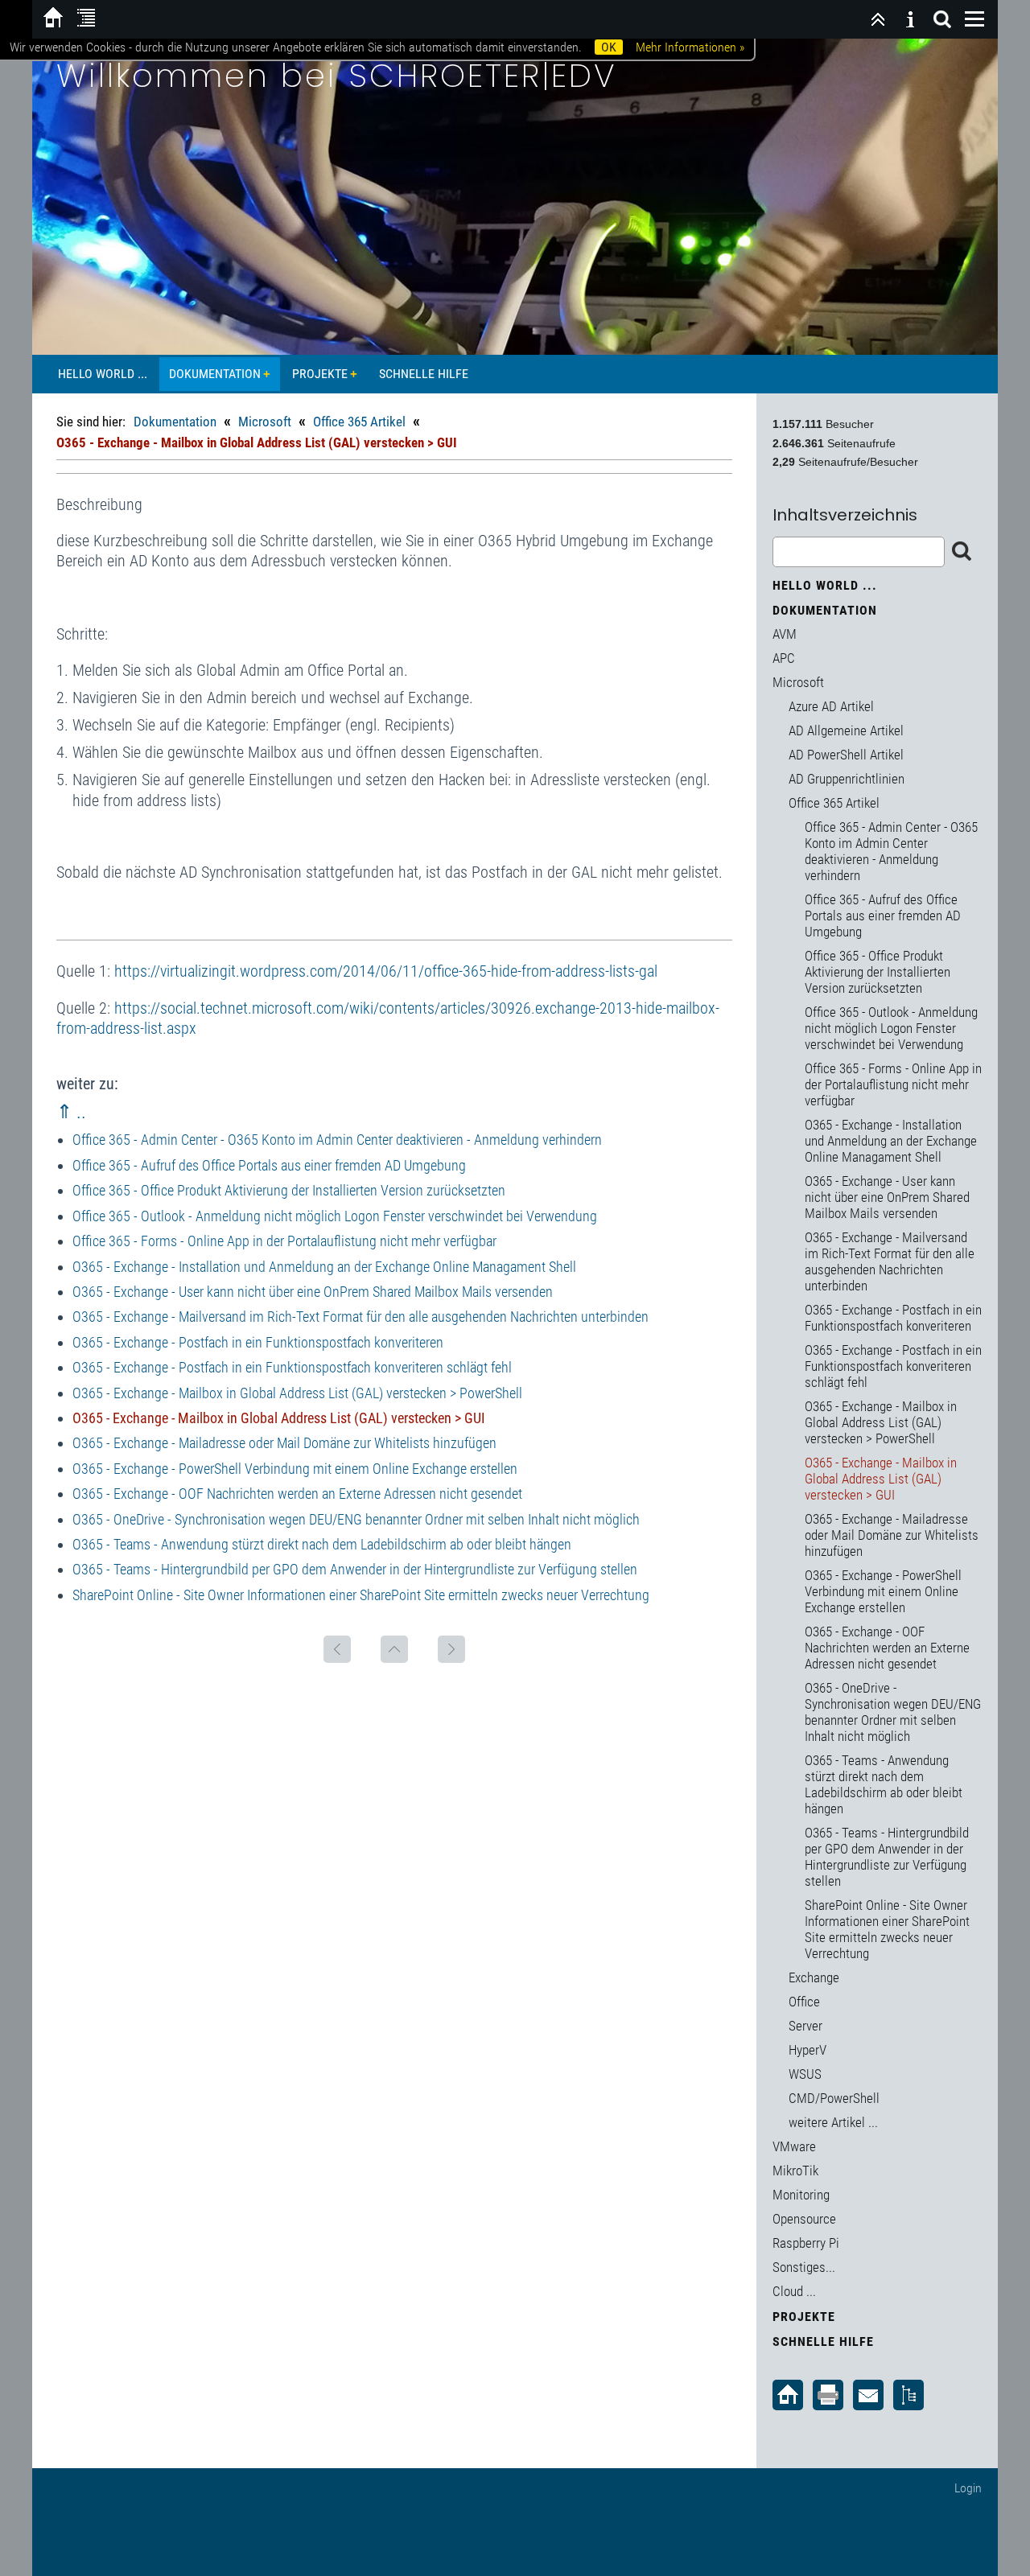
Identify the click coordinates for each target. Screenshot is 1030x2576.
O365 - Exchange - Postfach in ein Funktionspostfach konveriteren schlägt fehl (292, 1367)
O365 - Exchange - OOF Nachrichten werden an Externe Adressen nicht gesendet (297, 1494)
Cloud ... (794, 2291)
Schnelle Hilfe (424, 374)
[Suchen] (942, 19)
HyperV (808, 2050)
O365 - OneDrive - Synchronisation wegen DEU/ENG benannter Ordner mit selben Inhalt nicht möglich (356, 1519)
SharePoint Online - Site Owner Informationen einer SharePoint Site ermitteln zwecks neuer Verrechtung (361, 1595)
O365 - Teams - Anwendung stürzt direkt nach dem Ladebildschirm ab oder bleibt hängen (322, 1544)
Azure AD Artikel (831, 706)
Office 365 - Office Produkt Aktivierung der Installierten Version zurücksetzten (289, 1190)
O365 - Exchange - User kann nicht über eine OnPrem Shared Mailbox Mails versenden (313, 1292)
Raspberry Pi (806, 2243)
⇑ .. (71, 1112)
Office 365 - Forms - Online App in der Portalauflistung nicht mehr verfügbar (284, 1241)
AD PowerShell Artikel (846, 755)
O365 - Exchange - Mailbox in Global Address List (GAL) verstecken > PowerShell (297, 1393)
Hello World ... (103, 374)
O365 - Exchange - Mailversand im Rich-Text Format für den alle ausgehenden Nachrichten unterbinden (360, 1317)
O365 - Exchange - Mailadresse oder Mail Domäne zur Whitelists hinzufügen (284, 1443)
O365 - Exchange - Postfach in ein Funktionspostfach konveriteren (258, 1342)
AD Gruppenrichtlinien (847, 779)
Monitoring (801, 2195)
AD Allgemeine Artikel (846, 730)
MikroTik (795, 2171)
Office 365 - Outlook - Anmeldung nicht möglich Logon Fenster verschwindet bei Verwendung (335, 1216)
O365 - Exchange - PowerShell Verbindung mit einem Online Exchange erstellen (295, 1469)
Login (968, 2488)
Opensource (804, 2219)
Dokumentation (215, 374)
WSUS (805, 2074)
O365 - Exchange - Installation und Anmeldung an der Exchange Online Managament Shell (324, 1267)
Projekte (320, 374)
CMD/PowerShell (834, 2098)
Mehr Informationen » (690, 47)
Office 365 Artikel (359, 422)
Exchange (814, 1977)
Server (805, 2026)
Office (804, 2002)
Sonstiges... (804, 2267)
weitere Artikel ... (833, 2122)
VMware (794, 2146)
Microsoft (265, 422)
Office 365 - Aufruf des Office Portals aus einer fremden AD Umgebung (269, 1165)
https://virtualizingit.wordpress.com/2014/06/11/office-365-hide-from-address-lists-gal (386, 971)
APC (784, 658)
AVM (785, 634)
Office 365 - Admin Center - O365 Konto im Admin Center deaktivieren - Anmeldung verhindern (337, 1140)
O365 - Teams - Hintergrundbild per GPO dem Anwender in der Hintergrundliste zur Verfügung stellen (355, 1569)
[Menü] (974, 19)
